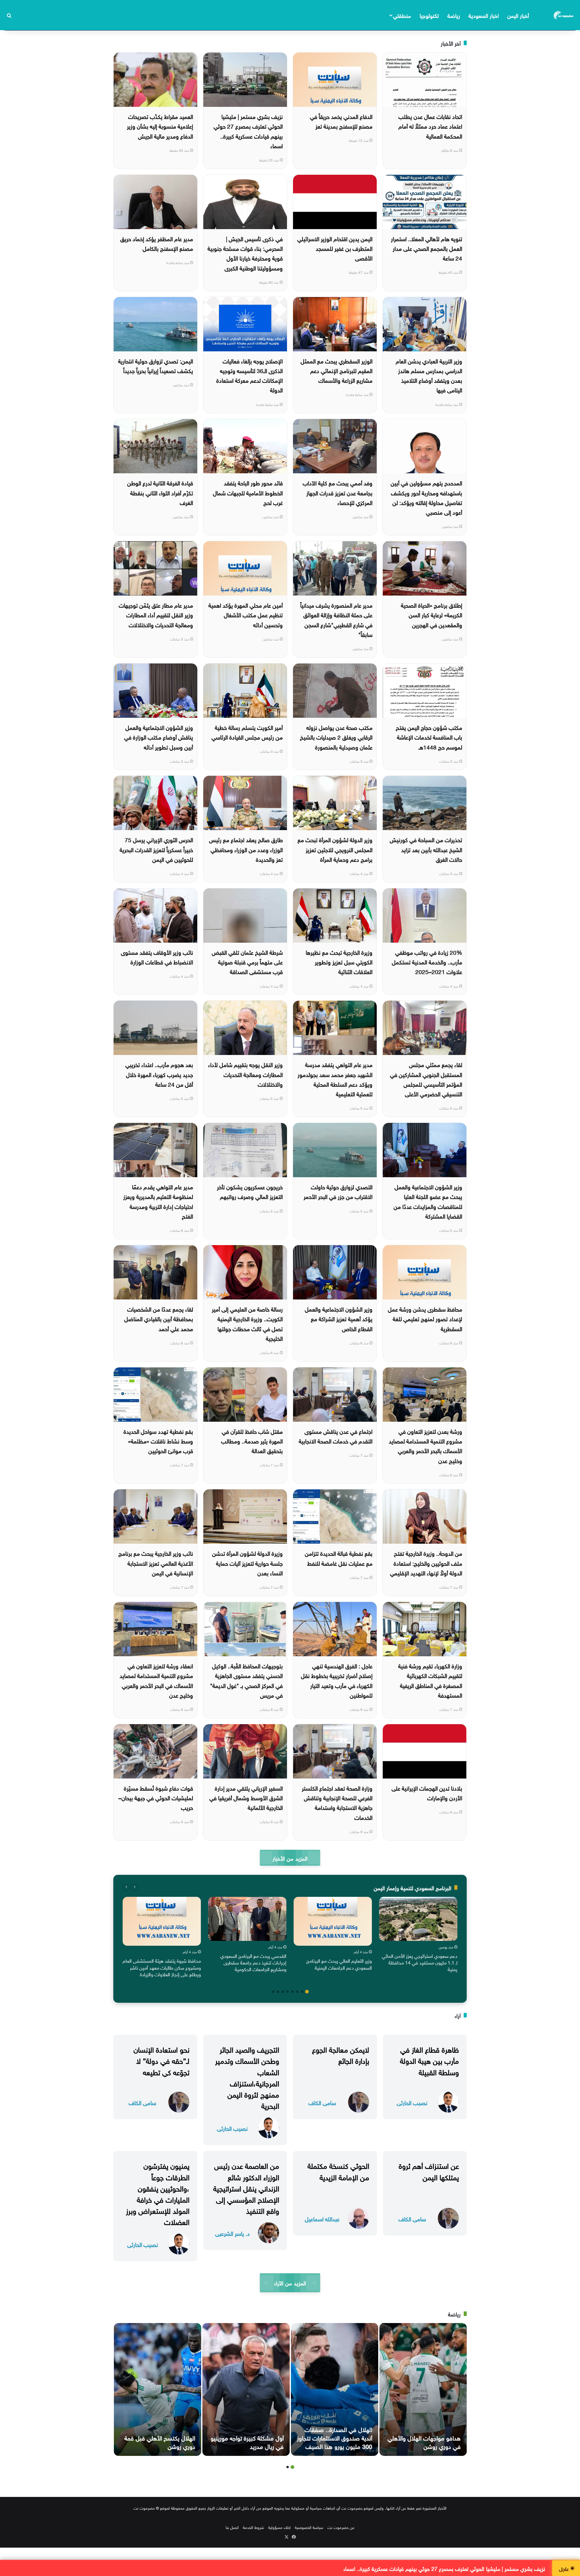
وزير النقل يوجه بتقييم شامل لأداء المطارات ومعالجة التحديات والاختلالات (245, 1074)
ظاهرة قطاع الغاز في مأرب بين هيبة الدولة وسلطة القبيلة (429, 2060)
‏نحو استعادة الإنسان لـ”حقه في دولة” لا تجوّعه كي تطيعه (161, 2060)
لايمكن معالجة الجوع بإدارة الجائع (341, 2054)
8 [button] (273, 1992)
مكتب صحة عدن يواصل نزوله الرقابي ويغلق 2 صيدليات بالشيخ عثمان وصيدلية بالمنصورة (336, 737)
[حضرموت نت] (564, 15)
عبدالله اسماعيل (322, 2218)
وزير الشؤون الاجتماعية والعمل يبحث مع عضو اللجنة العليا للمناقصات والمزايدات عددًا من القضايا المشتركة (428, 1201)
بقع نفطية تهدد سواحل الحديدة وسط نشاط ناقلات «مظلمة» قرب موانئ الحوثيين (158, 1441)
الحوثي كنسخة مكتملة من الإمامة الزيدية (338, 2170)
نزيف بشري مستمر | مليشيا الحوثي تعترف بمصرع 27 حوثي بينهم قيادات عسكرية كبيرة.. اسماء (248, 131)
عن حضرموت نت (341, 2527)
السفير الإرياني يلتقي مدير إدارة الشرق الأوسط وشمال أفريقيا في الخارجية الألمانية (246, 1797)
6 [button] (283, 1992)
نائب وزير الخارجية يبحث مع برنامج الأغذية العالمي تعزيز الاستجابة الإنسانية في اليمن (156, 1563)
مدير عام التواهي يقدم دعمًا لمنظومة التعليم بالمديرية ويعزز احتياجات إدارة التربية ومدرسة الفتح (158, 1201)
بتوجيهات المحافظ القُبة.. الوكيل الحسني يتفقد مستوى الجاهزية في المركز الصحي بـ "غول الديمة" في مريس (246, 1680)
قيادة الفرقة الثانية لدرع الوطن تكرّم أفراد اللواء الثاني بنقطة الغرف (160, 492)
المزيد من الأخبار (290, 1858)
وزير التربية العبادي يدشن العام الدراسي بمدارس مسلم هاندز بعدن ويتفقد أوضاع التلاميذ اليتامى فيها (429, 375)
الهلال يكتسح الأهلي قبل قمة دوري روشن (160, 2441)
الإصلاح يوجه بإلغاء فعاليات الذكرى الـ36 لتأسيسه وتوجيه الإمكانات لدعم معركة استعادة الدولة (250, 375)
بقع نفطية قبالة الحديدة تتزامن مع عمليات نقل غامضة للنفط (339, 1558)
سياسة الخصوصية (309, 2527)
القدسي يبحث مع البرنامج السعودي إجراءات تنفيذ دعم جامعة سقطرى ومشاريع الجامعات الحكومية (253, 1962)
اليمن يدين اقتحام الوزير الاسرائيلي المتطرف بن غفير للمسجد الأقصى (335, 248)
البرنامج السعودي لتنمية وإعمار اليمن (412, 1887)
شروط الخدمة (253, 2527)
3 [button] (297, 1992)
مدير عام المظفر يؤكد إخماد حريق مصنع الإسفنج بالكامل (157, 243)
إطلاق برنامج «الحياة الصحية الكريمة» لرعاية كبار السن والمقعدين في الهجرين (432, 614)
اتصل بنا (232, 2527)
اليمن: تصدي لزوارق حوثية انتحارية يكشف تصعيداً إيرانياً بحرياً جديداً (156, 365)
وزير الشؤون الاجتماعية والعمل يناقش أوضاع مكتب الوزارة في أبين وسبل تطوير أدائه (159, 737)
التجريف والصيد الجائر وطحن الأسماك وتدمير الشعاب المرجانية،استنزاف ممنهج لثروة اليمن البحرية (247, 2077)
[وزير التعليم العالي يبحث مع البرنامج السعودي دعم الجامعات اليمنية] (333, 1921)
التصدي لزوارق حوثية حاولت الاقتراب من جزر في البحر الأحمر (338, 1191)
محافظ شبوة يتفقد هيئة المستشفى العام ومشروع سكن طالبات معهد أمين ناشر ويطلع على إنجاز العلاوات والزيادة (162, 1967)
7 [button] (278, 1992)
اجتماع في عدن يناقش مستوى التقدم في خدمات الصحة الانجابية (336, 1436)
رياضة (454, 15)
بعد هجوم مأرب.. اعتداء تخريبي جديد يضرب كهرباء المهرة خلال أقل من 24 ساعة (159, 1074)
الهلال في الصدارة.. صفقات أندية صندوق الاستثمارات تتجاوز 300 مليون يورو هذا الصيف (335, 2437)
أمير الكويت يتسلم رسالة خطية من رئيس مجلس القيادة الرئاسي (247, 732)
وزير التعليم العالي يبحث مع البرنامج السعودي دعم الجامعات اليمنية (339, 1964)
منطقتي (402, 15)
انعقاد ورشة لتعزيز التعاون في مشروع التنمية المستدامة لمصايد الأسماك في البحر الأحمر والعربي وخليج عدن (156, 1680)
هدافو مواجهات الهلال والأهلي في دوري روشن (424, 2441)
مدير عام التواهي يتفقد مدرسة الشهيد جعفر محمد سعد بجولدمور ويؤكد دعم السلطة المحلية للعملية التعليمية (335, 1079)
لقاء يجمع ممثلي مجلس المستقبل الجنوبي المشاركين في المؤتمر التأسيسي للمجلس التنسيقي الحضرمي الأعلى (426, 1079)
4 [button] (292, 1992)
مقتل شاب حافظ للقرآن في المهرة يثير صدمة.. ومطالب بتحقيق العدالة (252, 1441)
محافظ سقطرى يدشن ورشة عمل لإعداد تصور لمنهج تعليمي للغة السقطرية (425, 1318)
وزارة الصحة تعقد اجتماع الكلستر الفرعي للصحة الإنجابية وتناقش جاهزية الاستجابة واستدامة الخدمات (337, 1802)
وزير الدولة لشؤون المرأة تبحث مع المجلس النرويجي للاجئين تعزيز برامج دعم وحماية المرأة (335, 849)
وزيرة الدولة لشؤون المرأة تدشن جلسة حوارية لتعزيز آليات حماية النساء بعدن (247, 1563)
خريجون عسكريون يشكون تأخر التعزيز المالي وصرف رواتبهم (250, 1191)
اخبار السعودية (484, 15)
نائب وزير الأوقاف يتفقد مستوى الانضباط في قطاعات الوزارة (157, 957)
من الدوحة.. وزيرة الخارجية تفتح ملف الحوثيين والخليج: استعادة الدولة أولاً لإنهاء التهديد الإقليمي (426, 1563)
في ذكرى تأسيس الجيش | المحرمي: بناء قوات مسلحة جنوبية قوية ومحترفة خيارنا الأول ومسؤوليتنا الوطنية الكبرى (245, 253)
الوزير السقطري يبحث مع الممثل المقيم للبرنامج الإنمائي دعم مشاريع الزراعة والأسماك (337, 370)
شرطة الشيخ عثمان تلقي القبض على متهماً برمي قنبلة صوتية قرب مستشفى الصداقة (247, 962)
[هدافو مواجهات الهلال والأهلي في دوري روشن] (423, 2389)
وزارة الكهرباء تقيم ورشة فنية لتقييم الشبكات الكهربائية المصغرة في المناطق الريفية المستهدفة (430, 1680)
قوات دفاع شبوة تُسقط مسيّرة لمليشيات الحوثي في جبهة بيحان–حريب (156, 1797)
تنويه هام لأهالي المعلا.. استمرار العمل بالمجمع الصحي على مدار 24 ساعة (427, 248)
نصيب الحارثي (412, 2102)
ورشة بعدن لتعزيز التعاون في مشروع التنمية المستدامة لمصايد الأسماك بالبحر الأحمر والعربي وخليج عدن (425, 1445)
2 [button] (302, 1992)
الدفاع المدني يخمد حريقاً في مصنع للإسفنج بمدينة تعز (341, 121)
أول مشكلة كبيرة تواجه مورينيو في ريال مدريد (247, 2441)
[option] (418, 1936)
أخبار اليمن (518, 15)
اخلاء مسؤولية (279, 2527)
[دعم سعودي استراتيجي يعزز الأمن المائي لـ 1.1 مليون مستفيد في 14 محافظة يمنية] (418, 1919)
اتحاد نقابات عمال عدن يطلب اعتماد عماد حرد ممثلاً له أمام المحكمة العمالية (430, 126)
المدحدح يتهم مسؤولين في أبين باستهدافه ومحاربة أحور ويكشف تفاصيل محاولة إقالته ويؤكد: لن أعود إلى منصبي (426, 497)
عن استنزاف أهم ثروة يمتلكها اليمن (429, 2170)
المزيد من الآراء (290, 2282)
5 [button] (288, 1992)
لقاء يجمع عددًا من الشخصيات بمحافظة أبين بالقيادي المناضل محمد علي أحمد (159, 1318)
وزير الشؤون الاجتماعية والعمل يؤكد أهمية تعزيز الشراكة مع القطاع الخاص (339, 1318)
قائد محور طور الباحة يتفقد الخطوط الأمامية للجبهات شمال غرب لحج (248, 492)
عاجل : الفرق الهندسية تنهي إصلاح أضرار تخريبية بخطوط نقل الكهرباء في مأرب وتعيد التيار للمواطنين (337, 1680)
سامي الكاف (322, 2102)
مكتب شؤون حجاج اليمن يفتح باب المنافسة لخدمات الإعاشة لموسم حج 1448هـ (429, 737)
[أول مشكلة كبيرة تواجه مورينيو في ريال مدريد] (246, 2389)
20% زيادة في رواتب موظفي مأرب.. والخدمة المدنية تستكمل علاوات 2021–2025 (427, 962)
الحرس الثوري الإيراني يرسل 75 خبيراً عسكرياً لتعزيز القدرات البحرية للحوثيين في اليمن (156, 849)
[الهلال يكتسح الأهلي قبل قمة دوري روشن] (158, 2389)
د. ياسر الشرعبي (232, 2233)
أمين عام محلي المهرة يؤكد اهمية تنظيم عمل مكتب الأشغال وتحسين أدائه (246, 614)
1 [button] (307, 1992)
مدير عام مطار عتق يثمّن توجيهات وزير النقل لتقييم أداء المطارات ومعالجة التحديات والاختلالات (156, 614)
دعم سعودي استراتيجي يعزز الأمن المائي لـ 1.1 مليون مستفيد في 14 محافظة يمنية (420, 1962)
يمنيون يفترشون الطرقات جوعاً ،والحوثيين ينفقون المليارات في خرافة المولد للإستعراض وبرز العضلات (158, 2193)
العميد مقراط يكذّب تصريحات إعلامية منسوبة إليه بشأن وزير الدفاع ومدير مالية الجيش (160, 126)
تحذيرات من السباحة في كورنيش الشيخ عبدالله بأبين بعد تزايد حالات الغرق (426, 849)
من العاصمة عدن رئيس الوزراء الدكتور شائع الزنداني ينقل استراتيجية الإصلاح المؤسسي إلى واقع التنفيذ (246, 2187)
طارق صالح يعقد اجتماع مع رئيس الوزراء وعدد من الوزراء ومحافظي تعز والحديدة (246, 849)
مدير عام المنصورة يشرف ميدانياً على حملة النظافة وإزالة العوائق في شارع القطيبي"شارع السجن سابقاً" (336, 619)
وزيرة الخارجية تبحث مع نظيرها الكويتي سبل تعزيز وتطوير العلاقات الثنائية (339, 962)
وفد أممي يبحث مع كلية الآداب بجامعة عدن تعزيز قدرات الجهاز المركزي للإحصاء (338, 492)
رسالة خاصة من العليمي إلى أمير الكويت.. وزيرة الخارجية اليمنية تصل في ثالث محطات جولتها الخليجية (247, 1323)
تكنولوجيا (429, 15)
